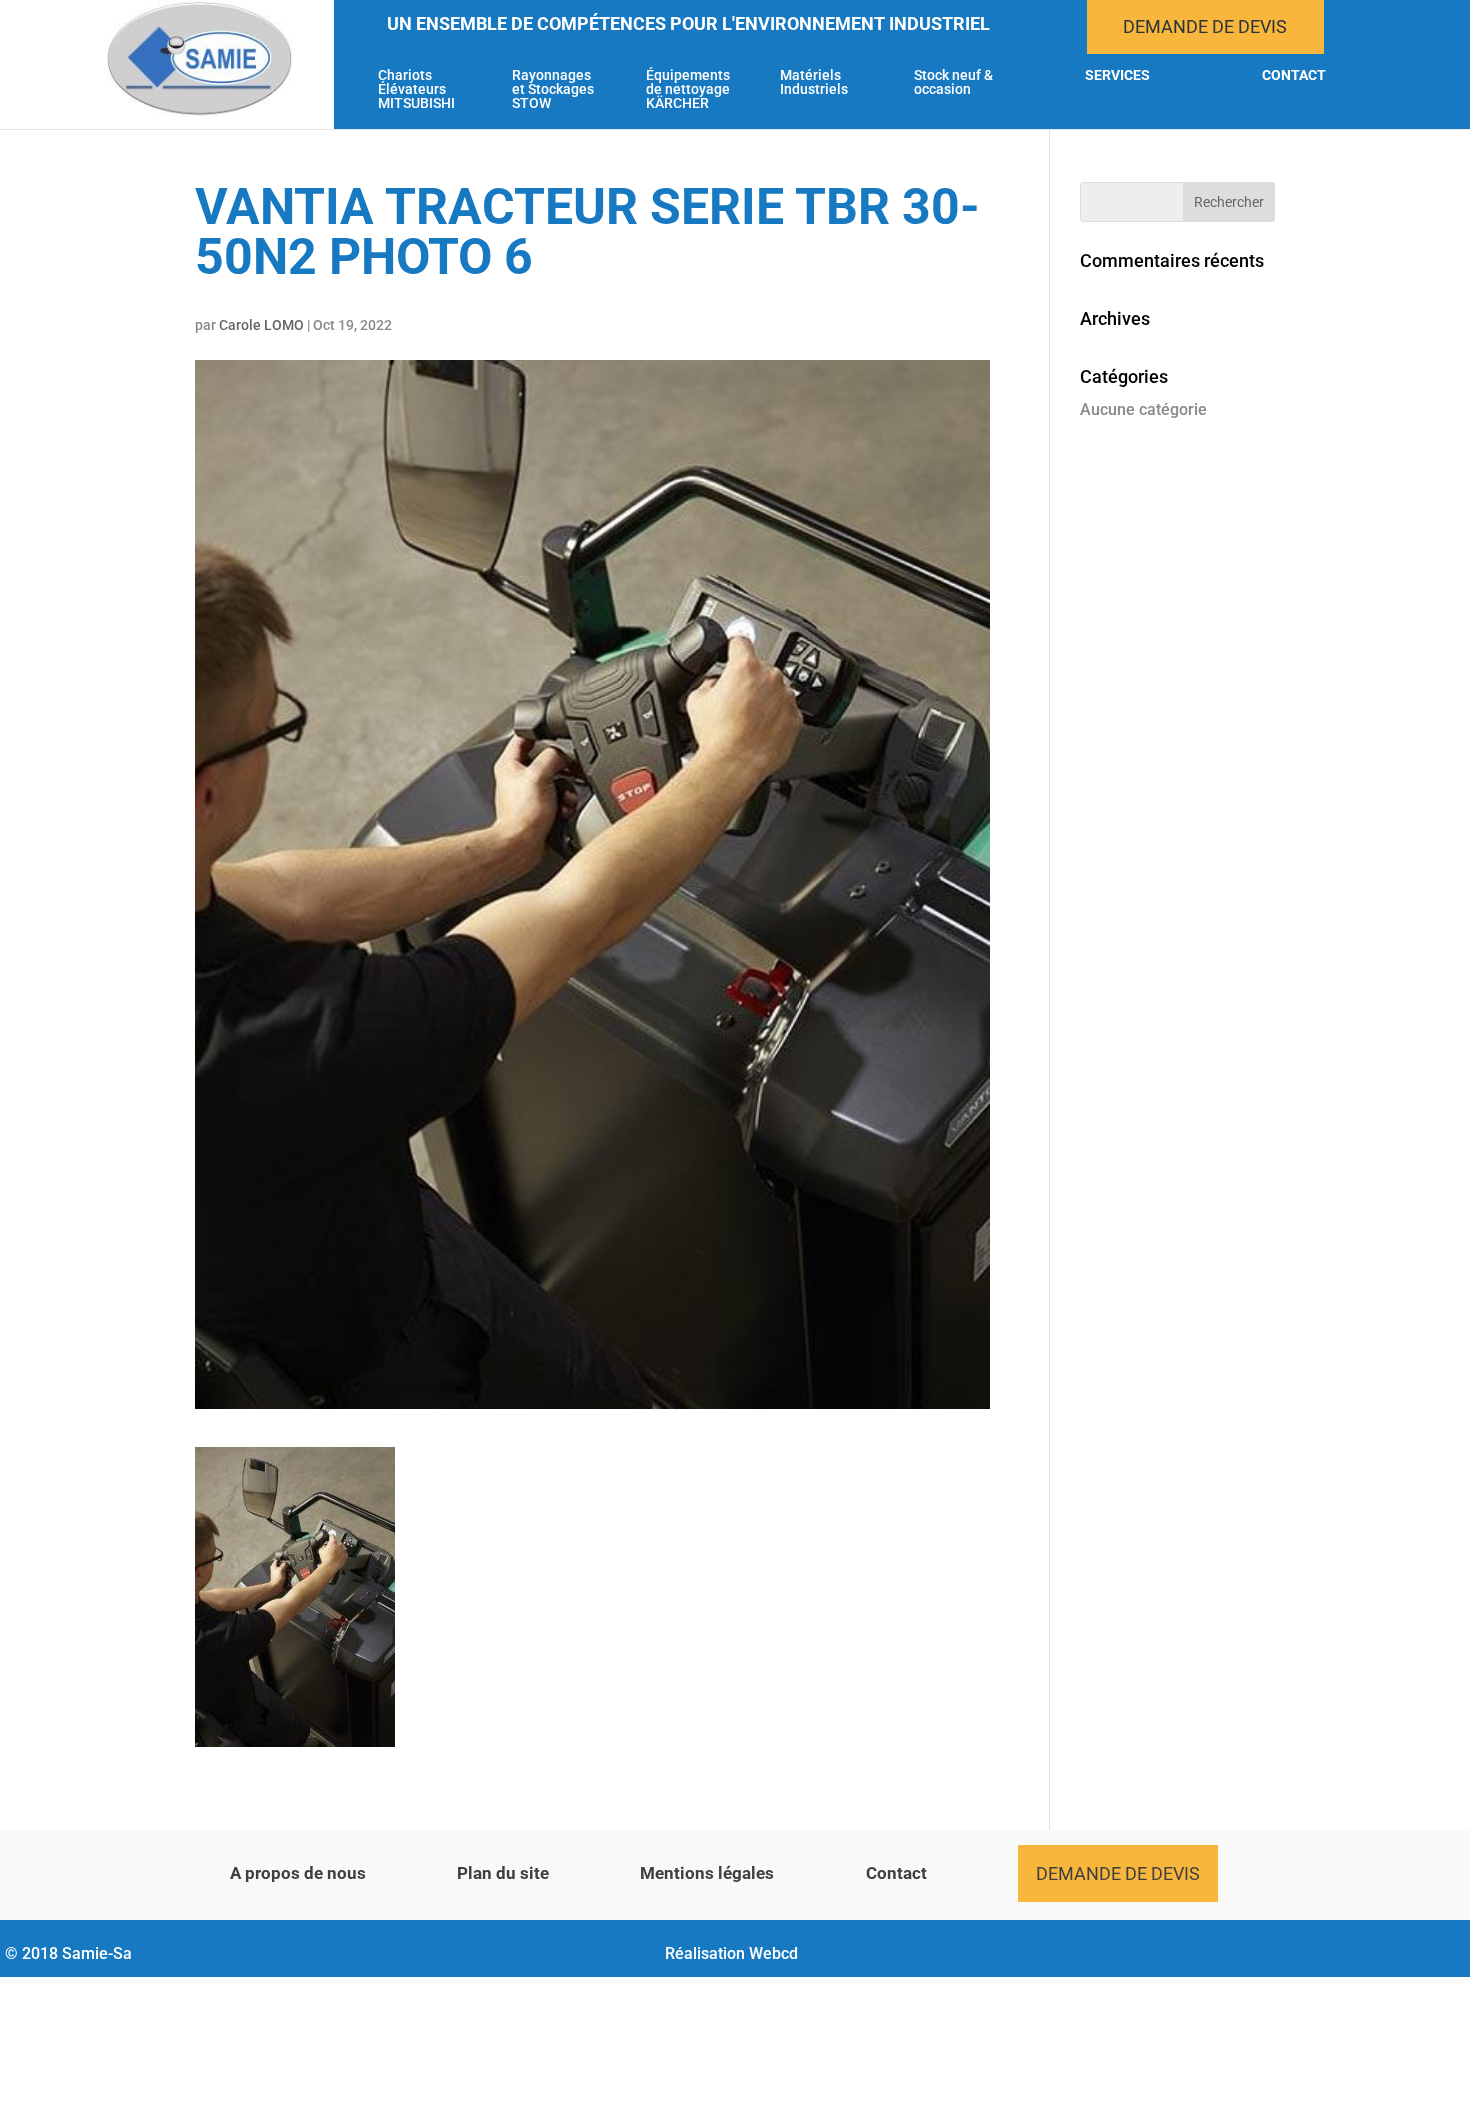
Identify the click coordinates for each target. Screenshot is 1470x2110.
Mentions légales (707, 1873)
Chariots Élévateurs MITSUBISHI (416, 89)
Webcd (773, 1953)
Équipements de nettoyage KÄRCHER (688, 89)
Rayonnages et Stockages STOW (553, 89)
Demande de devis (1205, 26)
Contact (1294, 75)
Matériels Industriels (814, 82)
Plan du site (503, 1873)
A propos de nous (298, 1873)
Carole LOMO (261, 325)
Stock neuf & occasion (953, 82)
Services (1117, 75)
